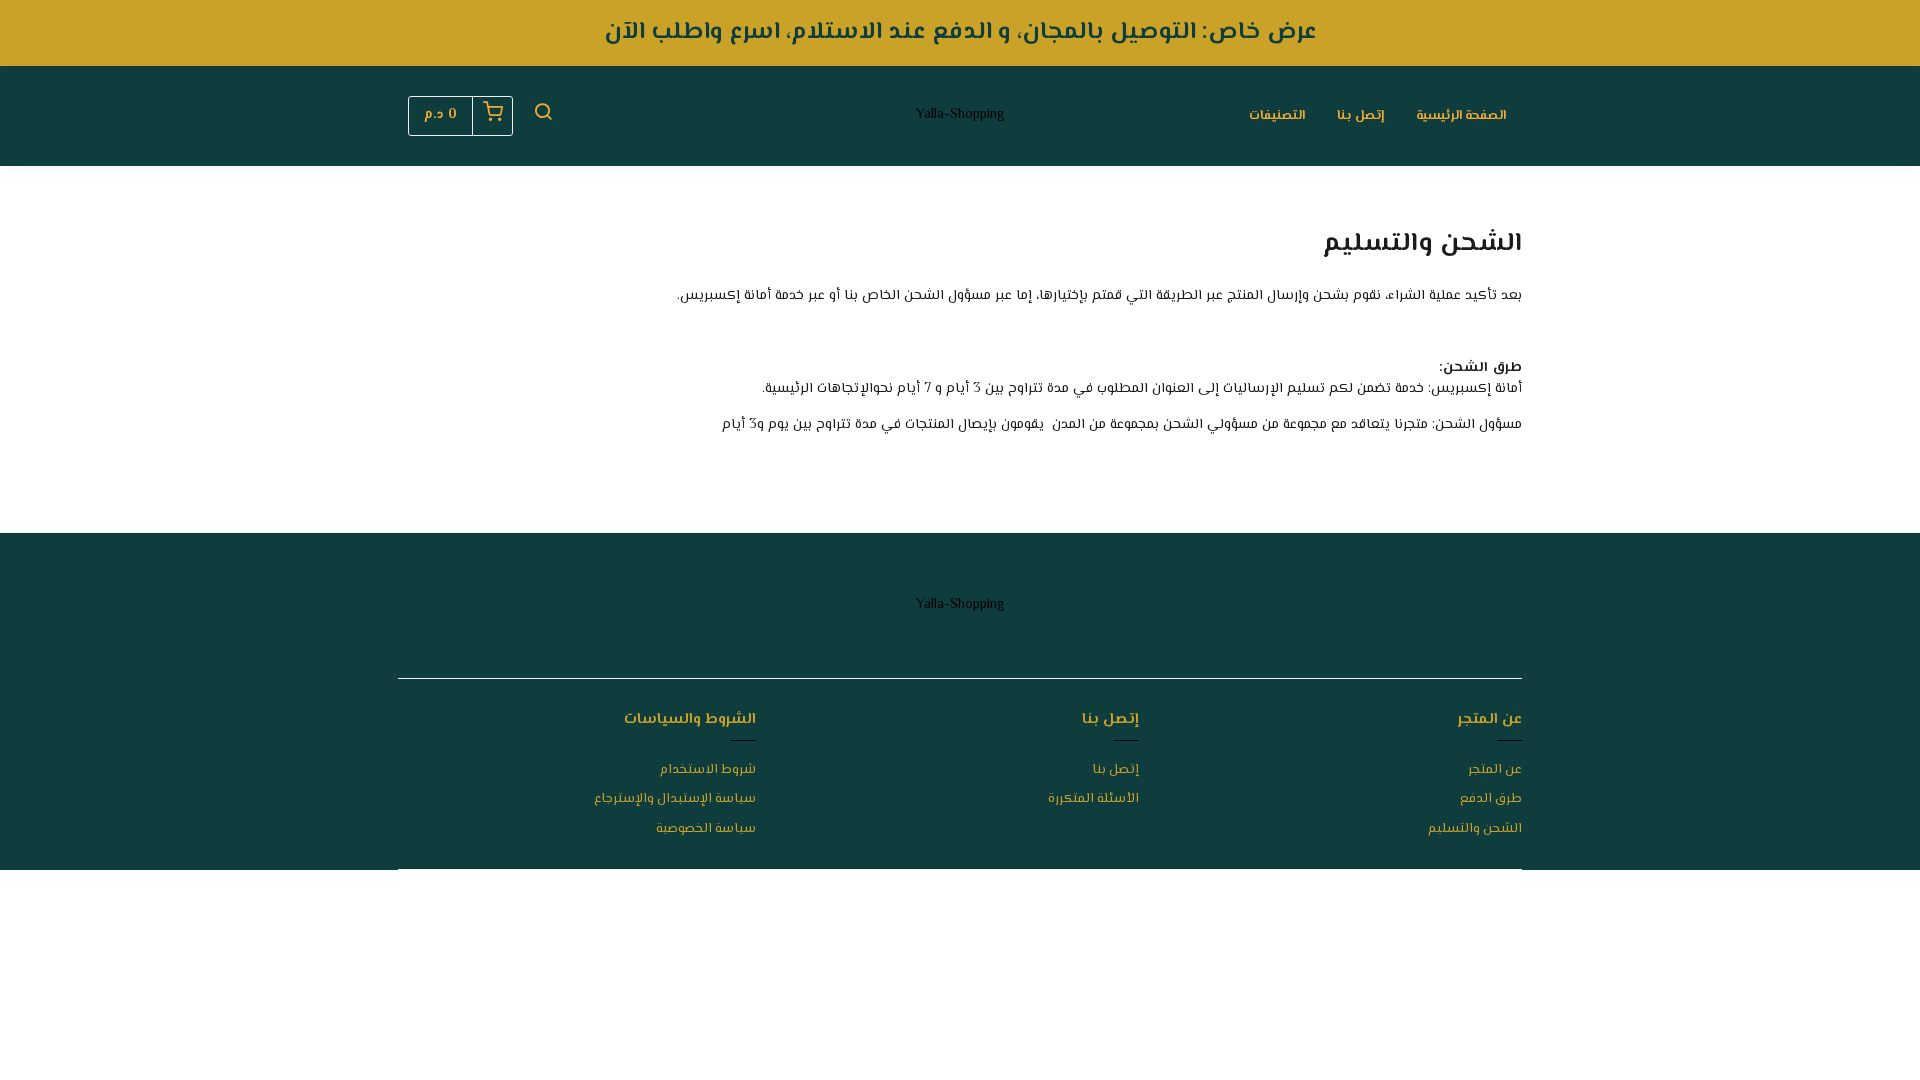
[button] (543, 116)
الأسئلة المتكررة (1093, 799)
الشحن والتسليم (1475, 829)
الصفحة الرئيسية (1461, 116)
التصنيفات (1277, 116)
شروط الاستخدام (708, 770)
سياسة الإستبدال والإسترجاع (675, 799)
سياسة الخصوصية (706, 829)
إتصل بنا (1360, 116)
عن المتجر (1495, 770)
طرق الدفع (1491, 799)
